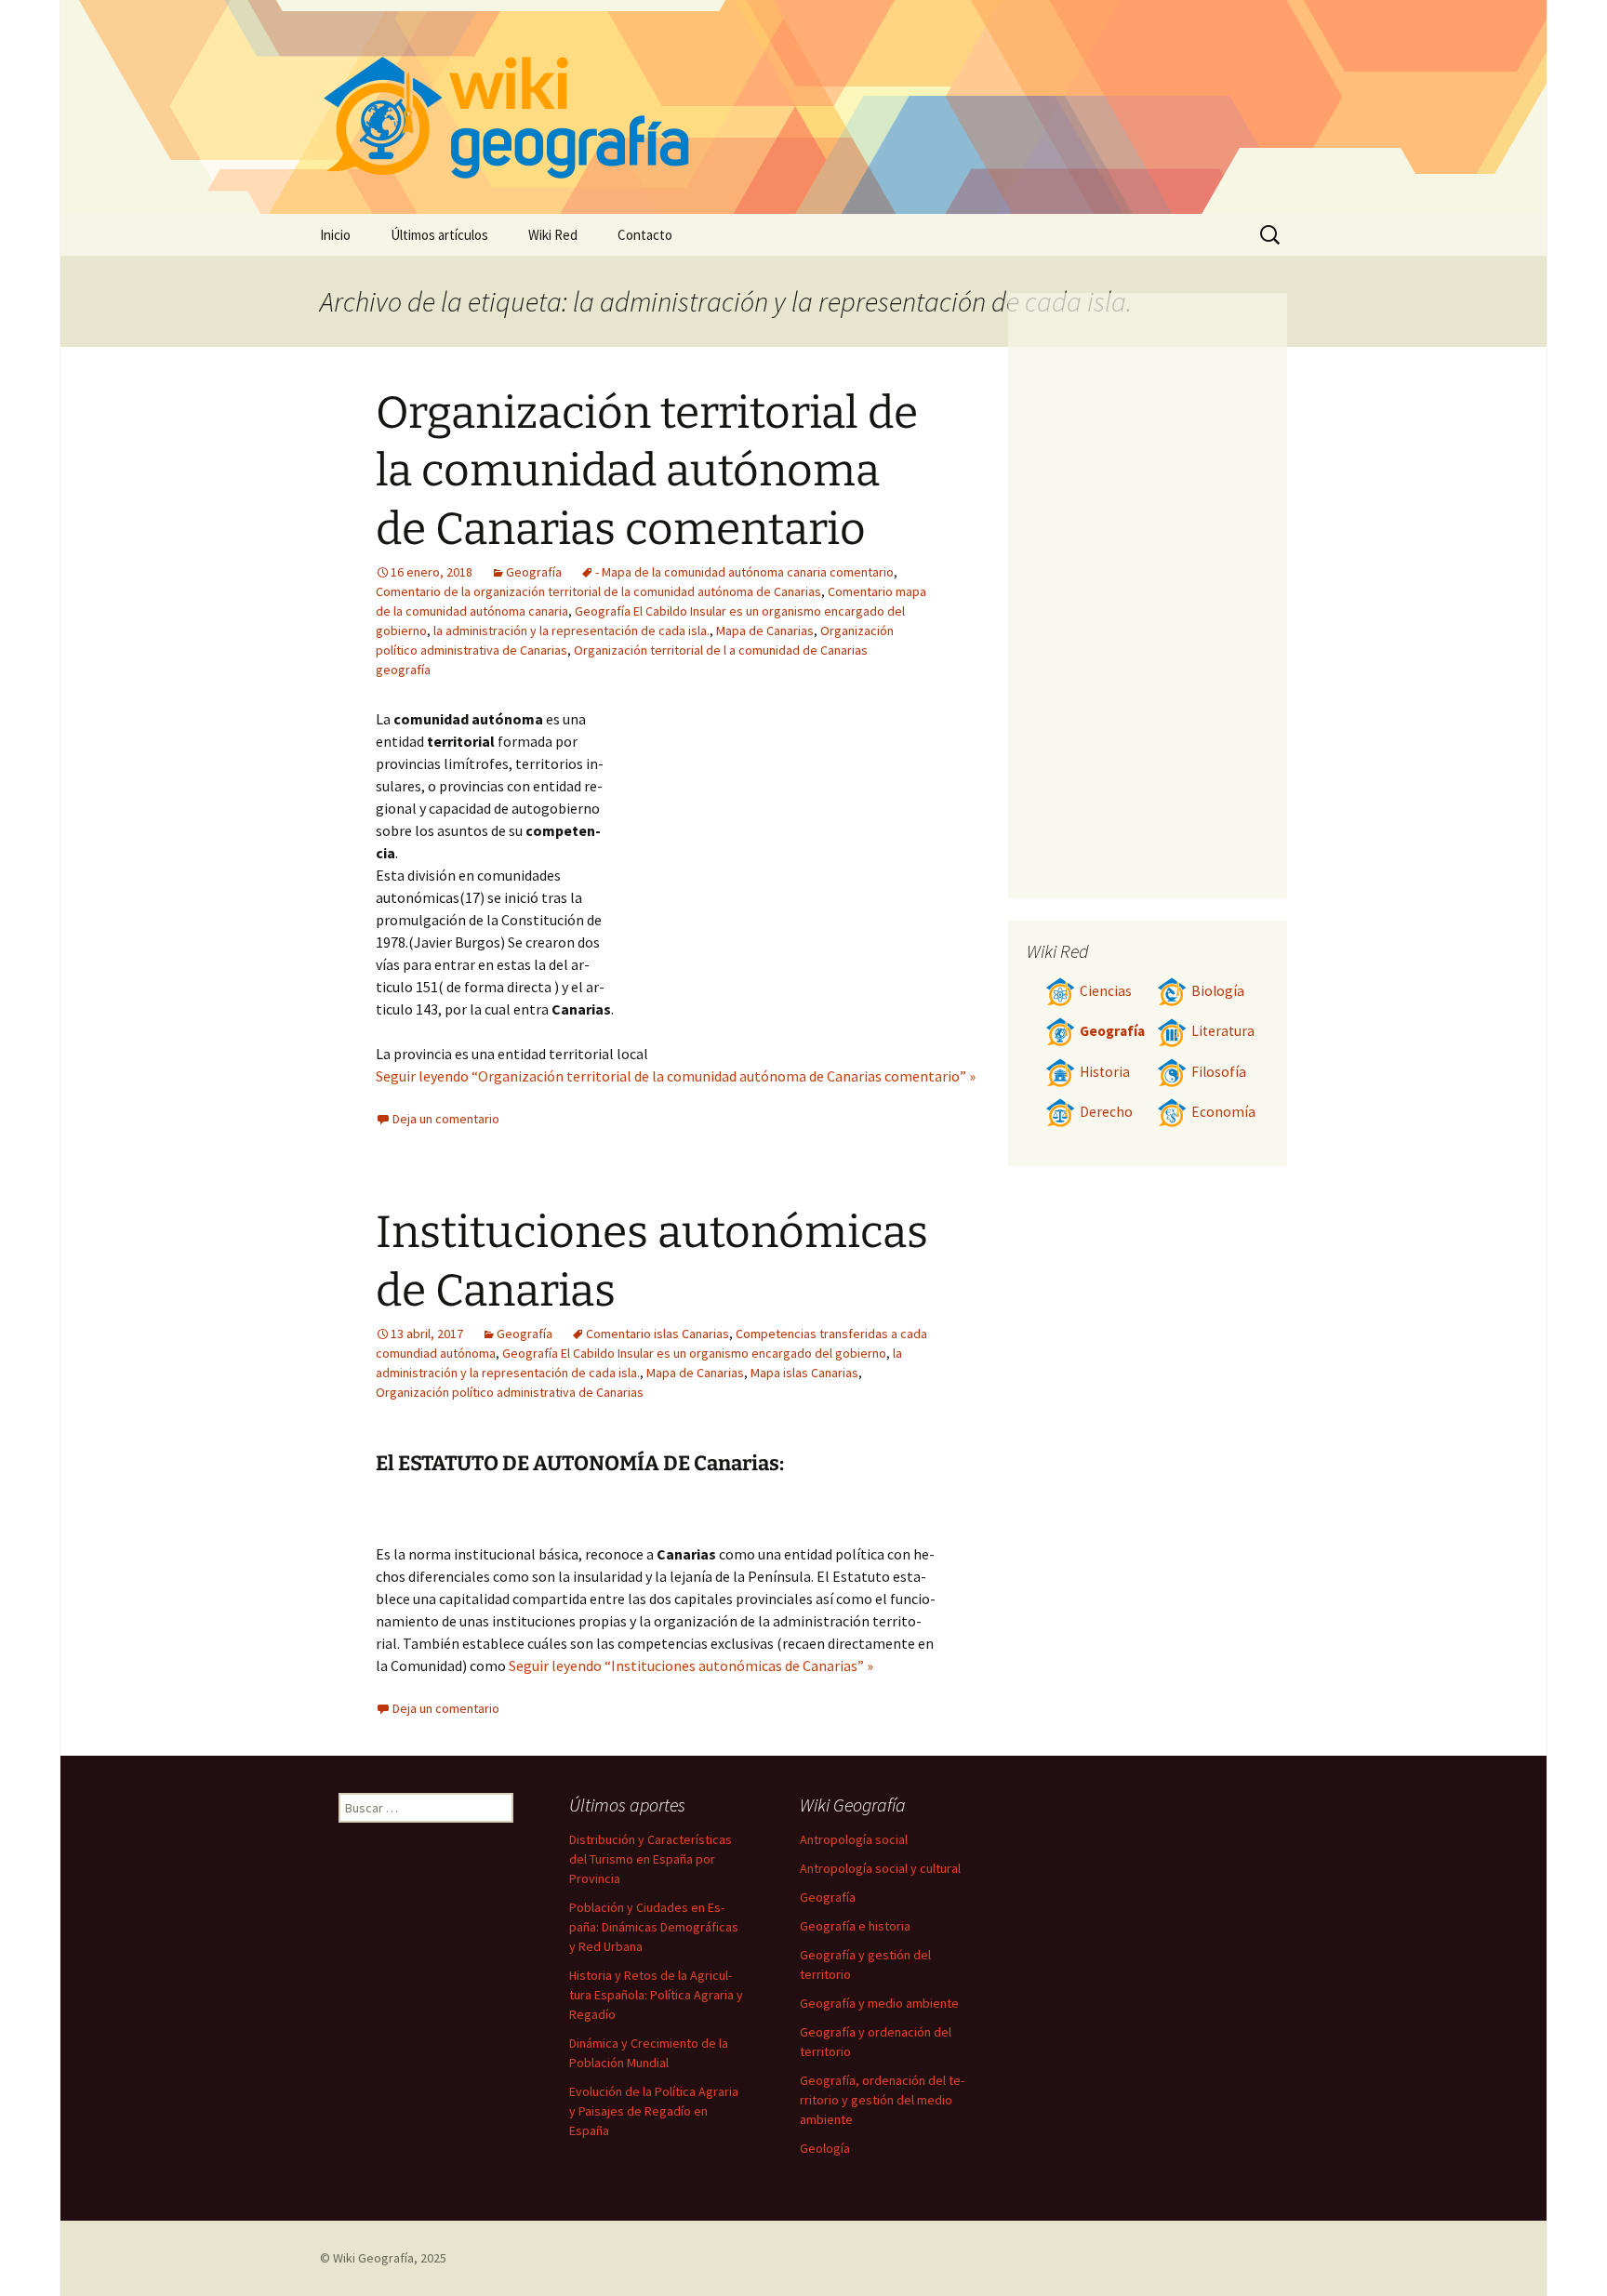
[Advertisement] (772, 847)
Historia (1105, 1072)
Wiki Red (553, 235)
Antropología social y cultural (880, 1868)
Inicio (335, 235)
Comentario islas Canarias (657, 1334)
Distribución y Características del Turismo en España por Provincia (651, 1859)
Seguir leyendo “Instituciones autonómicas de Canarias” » (691, 1666)
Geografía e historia (855, 1926)
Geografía (534, 572)
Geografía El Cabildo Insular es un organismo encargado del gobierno (694, 1353)
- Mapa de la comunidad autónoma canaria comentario (744, 572)
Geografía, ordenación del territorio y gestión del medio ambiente (882, 2100)
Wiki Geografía (373, 2258)
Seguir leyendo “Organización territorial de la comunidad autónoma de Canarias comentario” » (676, 1076)
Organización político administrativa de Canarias (510, 1392)
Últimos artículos (439, 235)
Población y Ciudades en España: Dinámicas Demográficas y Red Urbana (654, 1927)
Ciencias (1106, 991)
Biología (1218, 991)
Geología (825, 2148)
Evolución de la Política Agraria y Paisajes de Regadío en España (654, 2111)
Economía (1223, 1112)
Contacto (645, 235)
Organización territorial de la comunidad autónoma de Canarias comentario (647, 471)
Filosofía (1219, 1072)
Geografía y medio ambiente (879, 2003)
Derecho (1106, 1112)
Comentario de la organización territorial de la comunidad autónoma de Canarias (598, 591)
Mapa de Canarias (765, 630)
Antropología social (854, 1839)
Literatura (1223, 1031)
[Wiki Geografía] (803, 107)
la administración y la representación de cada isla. (571, 630)
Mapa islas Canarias (804, 1373)
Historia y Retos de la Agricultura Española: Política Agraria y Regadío (656, 1995)
